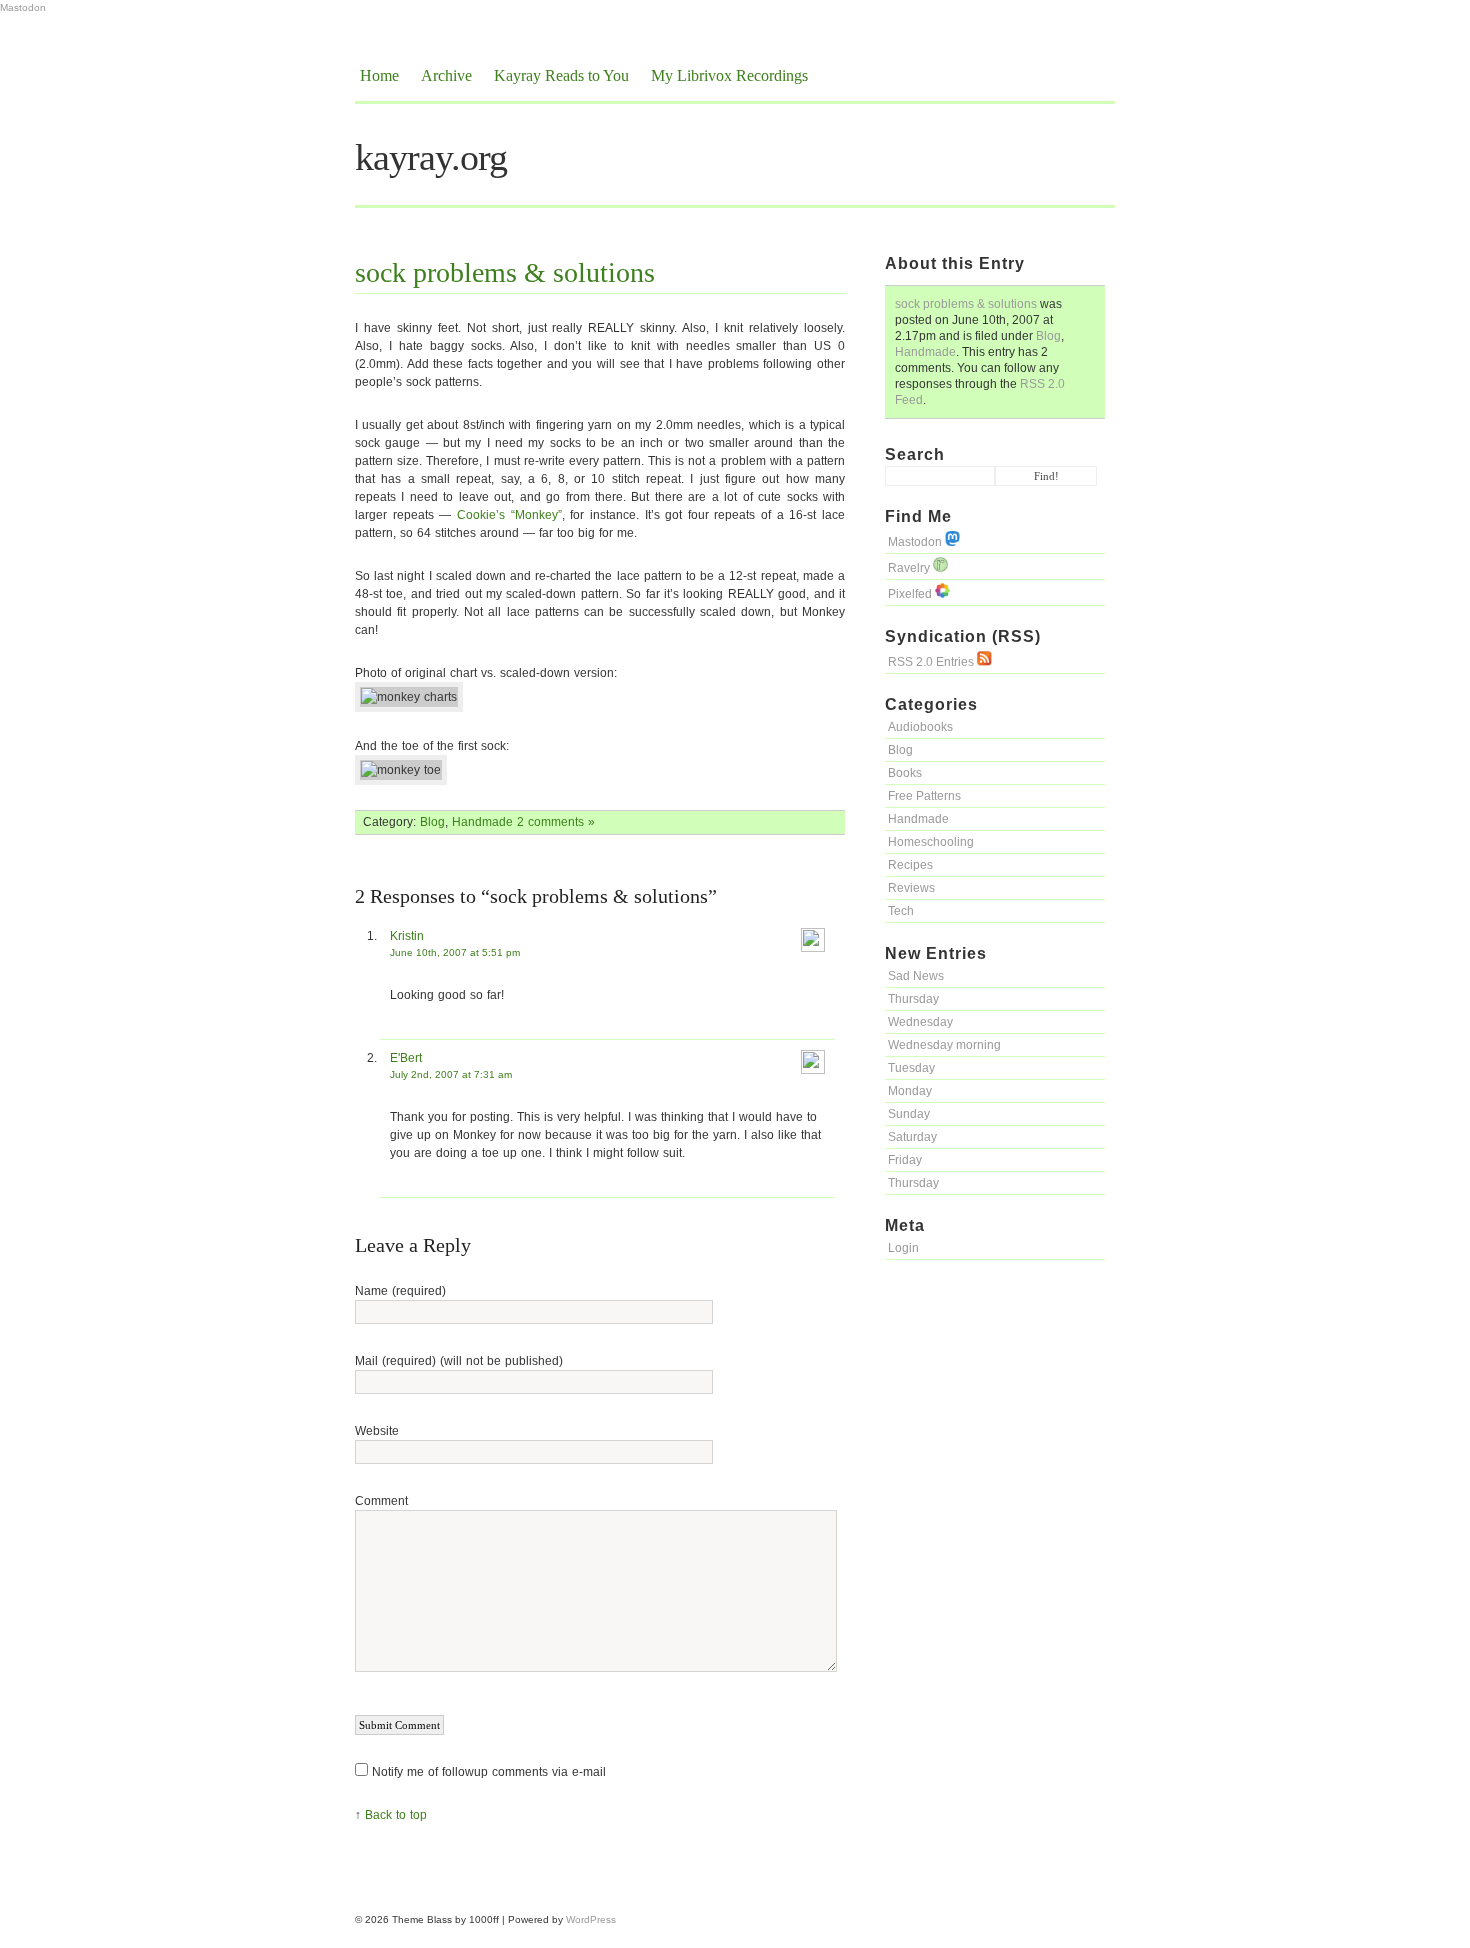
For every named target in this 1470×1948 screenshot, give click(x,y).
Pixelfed (911, 594)
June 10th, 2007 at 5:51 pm (455, 952)
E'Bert (406, 1058)
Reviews (911, 888)
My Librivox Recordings (729, 75)
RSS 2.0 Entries (932, 662)
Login (903, 1248)
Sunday (909, 1114)
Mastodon (23, 7)
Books (905, 773)
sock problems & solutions (966, 304)
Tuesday (911, 1068)
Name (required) (400, 1291)
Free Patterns (924, 796)
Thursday (913, 999)
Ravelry (910, 568)
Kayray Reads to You (561, 75)
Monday (910, 1091)
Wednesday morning (944, 1045)
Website (377, 1431)
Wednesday (920, 1022)
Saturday (912, 1137)
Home (379, 75)
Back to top (396, 1815)
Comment (381, 1501)
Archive (446, 75)
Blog (1048, 336)
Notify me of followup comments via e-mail (489, 1772)
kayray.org (431, 157)
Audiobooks (920, 727)
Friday (905, 1160)
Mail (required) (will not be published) (459, 1361)
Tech (901, 911)
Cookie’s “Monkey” (509, 515)
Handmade (925, 352)
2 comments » (556, 822)
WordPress (591, 1919)
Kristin (407, 936)
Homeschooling (931, 842)
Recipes (910, 865)
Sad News (916, 976)
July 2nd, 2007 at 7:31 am (451, 1074)
